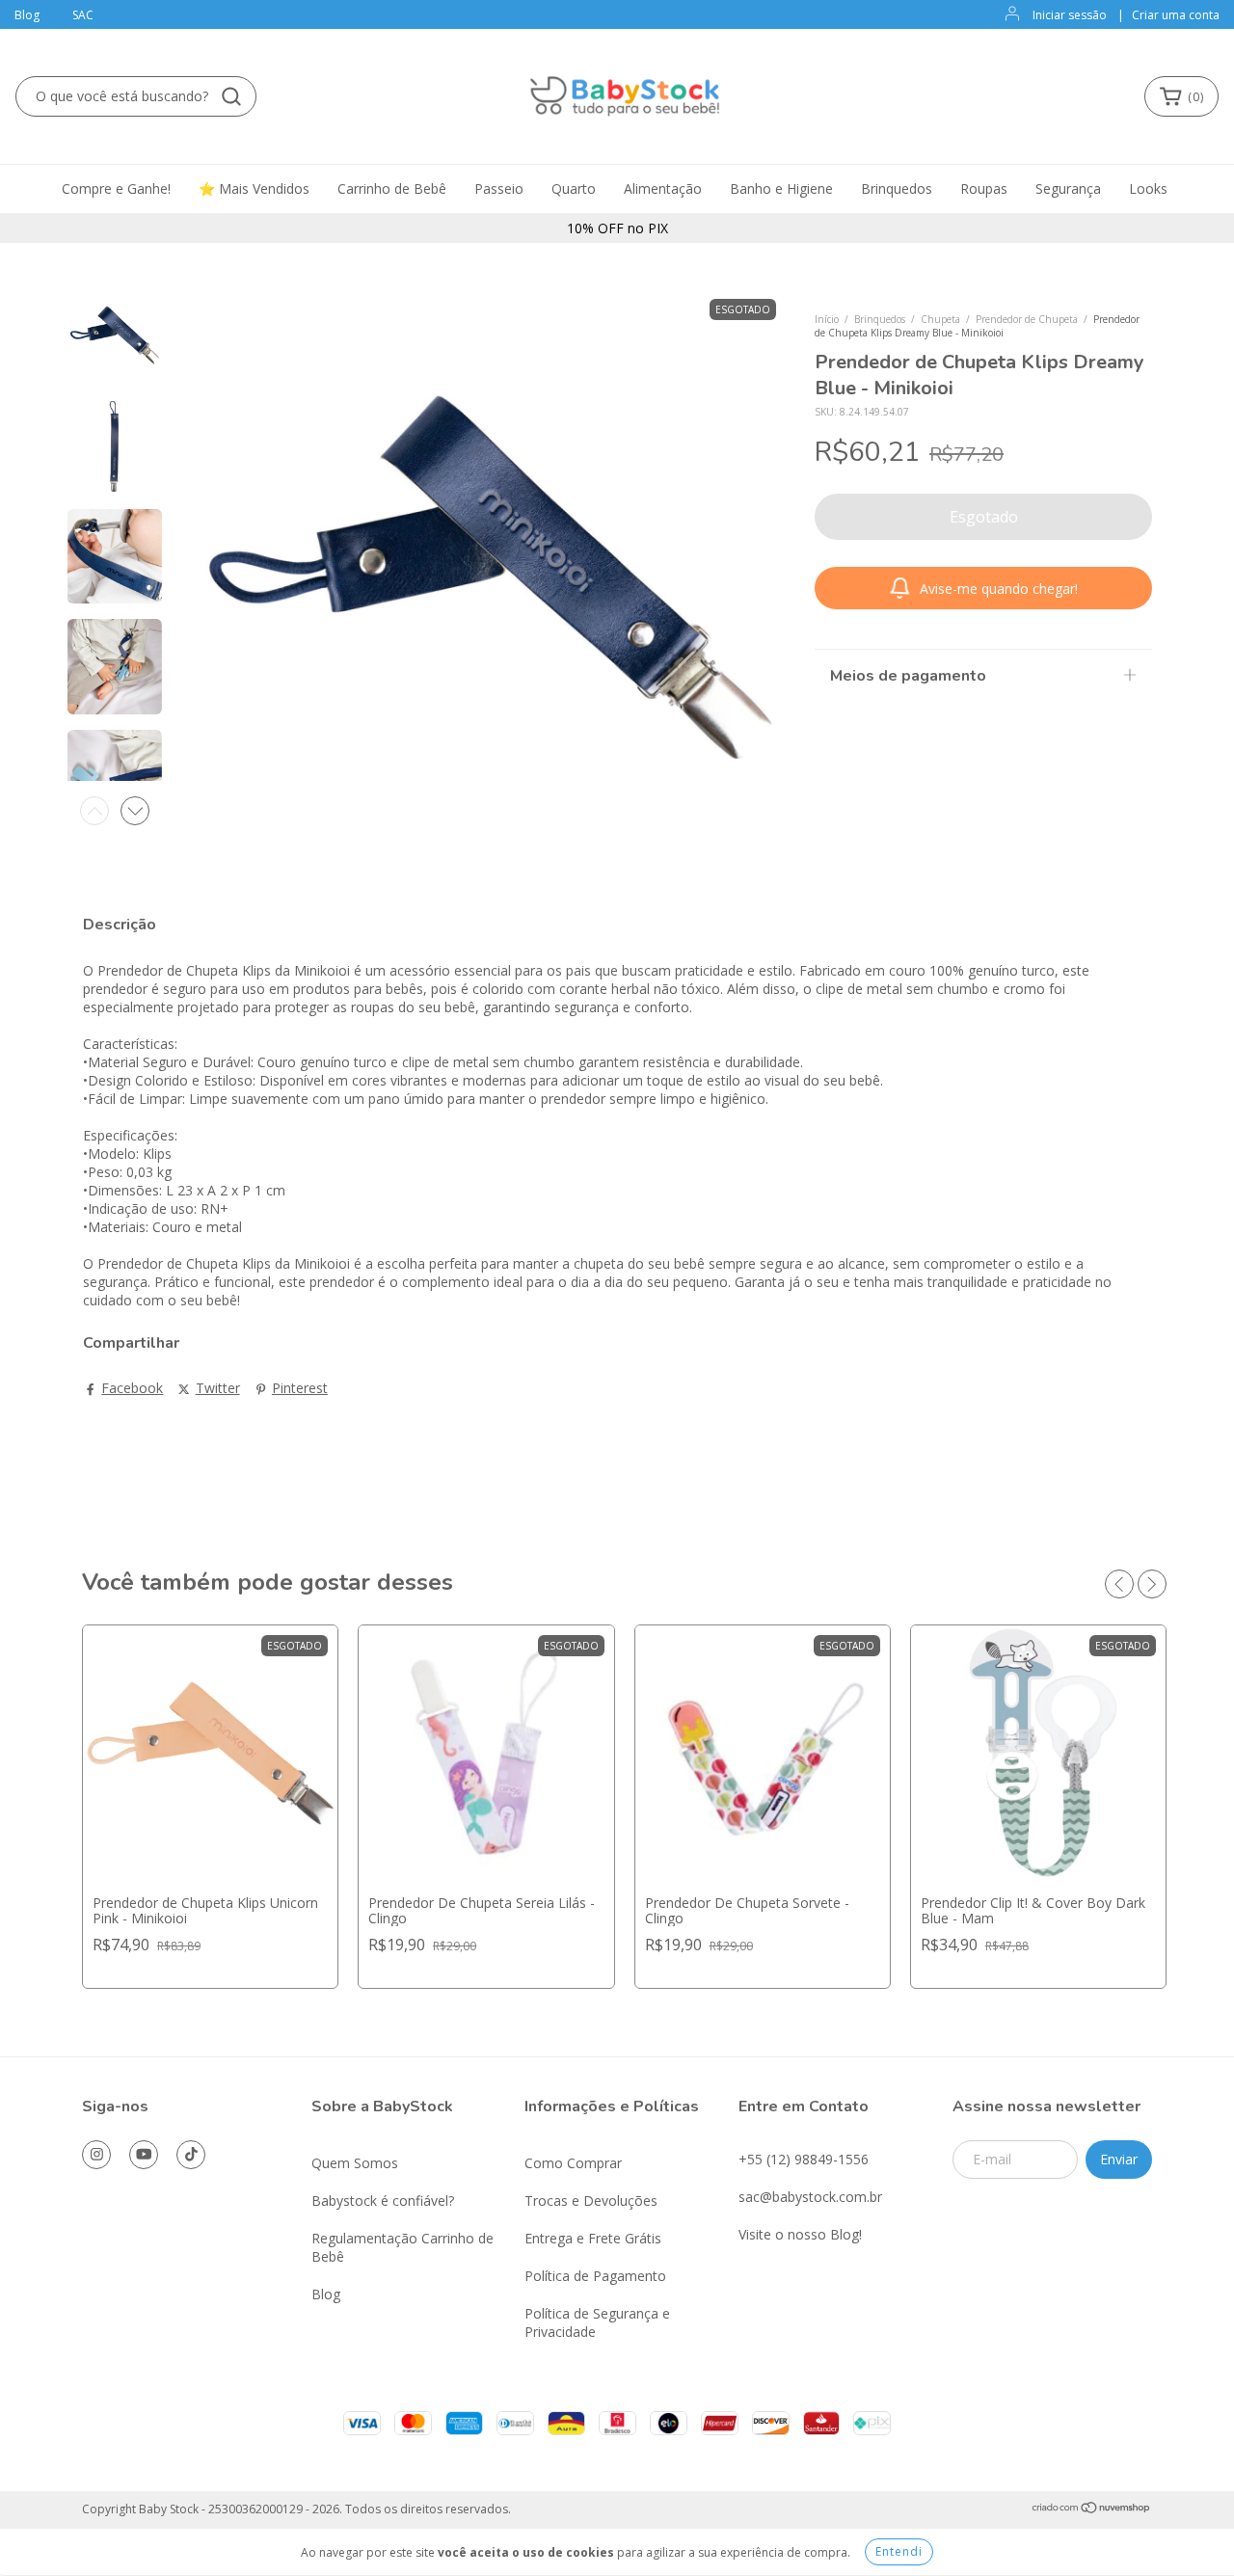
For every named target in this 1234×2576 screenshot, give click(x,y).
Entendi (899, 2551)
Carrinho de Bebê (392, 188)
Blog (27, 15)
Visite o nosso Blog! (800, 2234)
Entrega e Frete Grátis (593, 2238)
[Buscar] (231, 96)
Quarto (574, 188)
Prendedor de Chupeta (1027, 319)
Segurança (1068, 188)
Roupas (984, 188)
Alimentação (663, 188)
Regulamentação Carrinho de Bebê (402, 2247)
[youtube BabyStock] (144, 2155)
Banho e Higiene (781, 188)
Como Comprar (573, 2163)
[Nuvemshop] (1092, 2510)
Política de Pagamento (595, 2276)
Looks (1148, 188)
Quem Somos (355, 2163)
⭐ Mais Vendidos (254, 188)
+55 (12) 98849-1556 (804, 2159)
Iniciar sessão (1070, 15)
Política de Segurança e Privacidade (597, 2322)
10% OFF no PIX (617, 228)
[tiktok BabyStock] (191, 2155)
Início (827, 319)
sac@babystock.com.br (810, 2197)
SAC (83, 15)
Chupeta (940, 319)
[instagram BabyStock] (96, 2155)
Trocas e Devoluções (591, 2200)
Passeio (499, 188)
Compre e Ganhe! (116, 188)
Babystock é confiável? (383, 2200)
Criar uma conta (1176, 15)
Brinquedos (897, 188)
